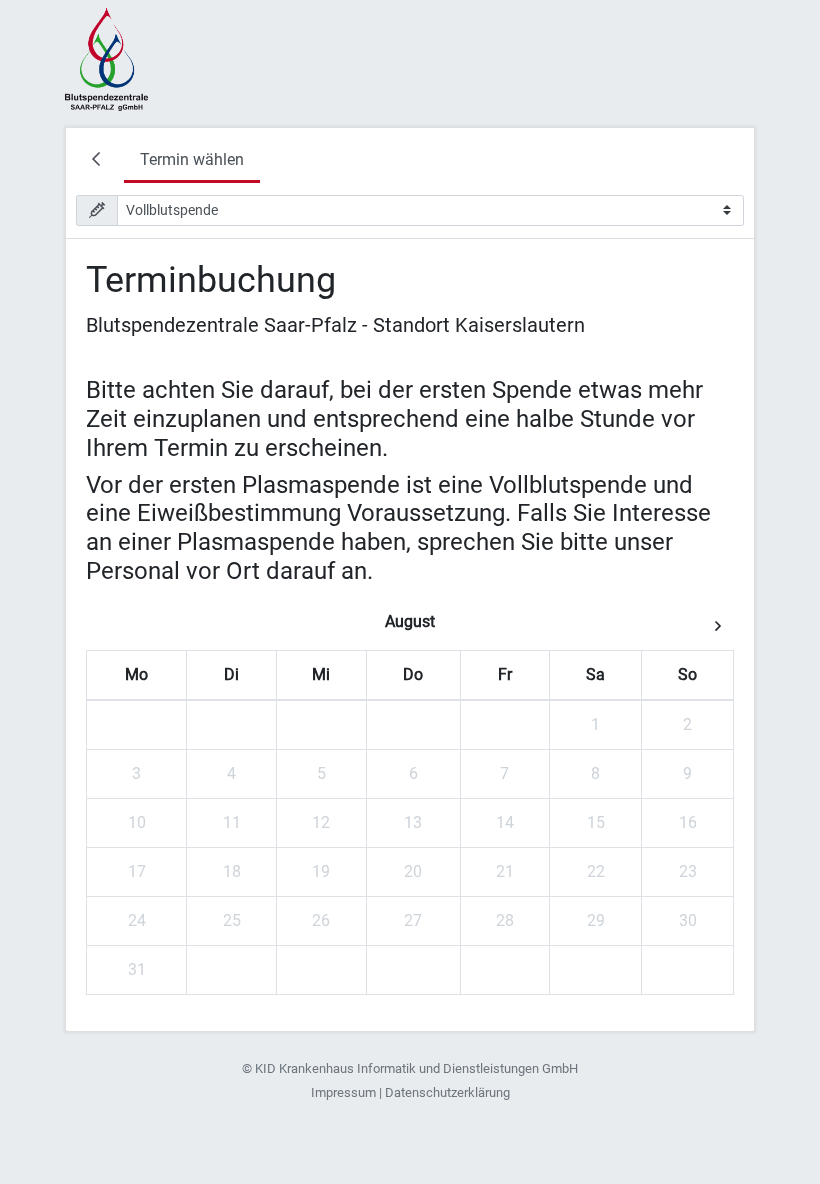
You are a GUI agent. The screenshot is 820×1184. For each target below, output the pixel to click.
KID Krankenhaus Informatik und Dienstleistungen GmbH (416, 1068)
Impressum (343, 1092)
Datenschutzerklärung (447, 1092)
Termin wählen (192, 159)
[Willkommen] (100, 162)
